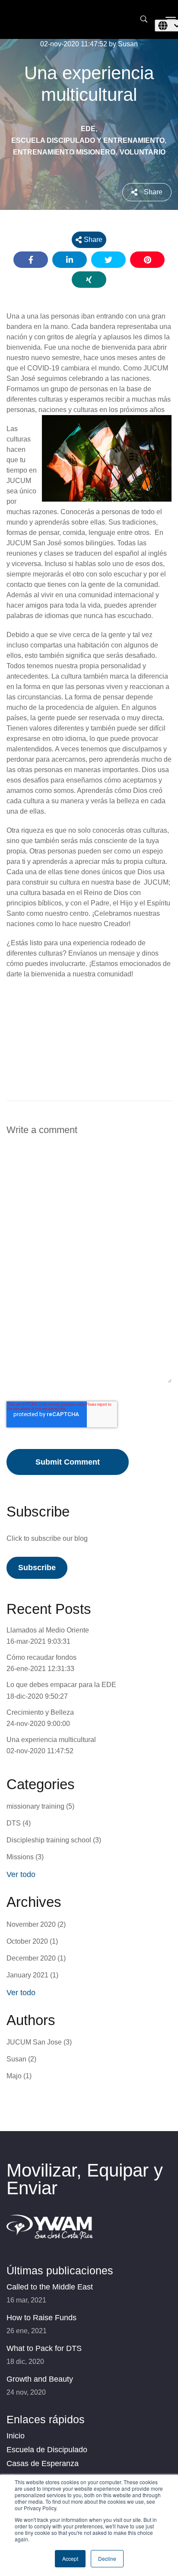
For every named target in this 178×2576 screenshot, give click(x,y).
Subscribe (37, 1568)
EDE (88, 129)
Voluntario (143, 152)
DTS (19, 1823)
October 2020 (32, 1941)
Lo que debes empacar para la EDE (61, 1685)
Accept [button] (70, 2558)
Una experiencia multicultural (51, 1740)
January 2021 (32, 1975)
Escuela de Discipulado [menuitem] (47, 2450)
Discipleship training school (54, 1840)
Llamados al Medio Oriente (48, 1630)
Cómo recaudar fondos (41, 1657)
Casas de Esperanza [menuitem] (43, 2463)
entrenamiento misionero (64, 152)
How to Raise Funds (41, 2318)
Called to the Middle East (50, 2287)
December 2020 (36, 1958)
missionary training (40, 1806)
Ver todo (21, 1874)
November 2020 (36, 1924)
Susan (21, 2059)
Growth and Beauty (40, 2379)
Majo (19, 2076)
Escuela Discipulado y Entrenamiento (88, 140)
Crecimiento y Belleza (40, 1712)
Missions (25, 1857)
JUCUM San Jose (39, 2042)
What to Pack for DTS (44, 2348)
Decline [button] (107, 2558)
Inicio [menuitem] (16, 2436)
